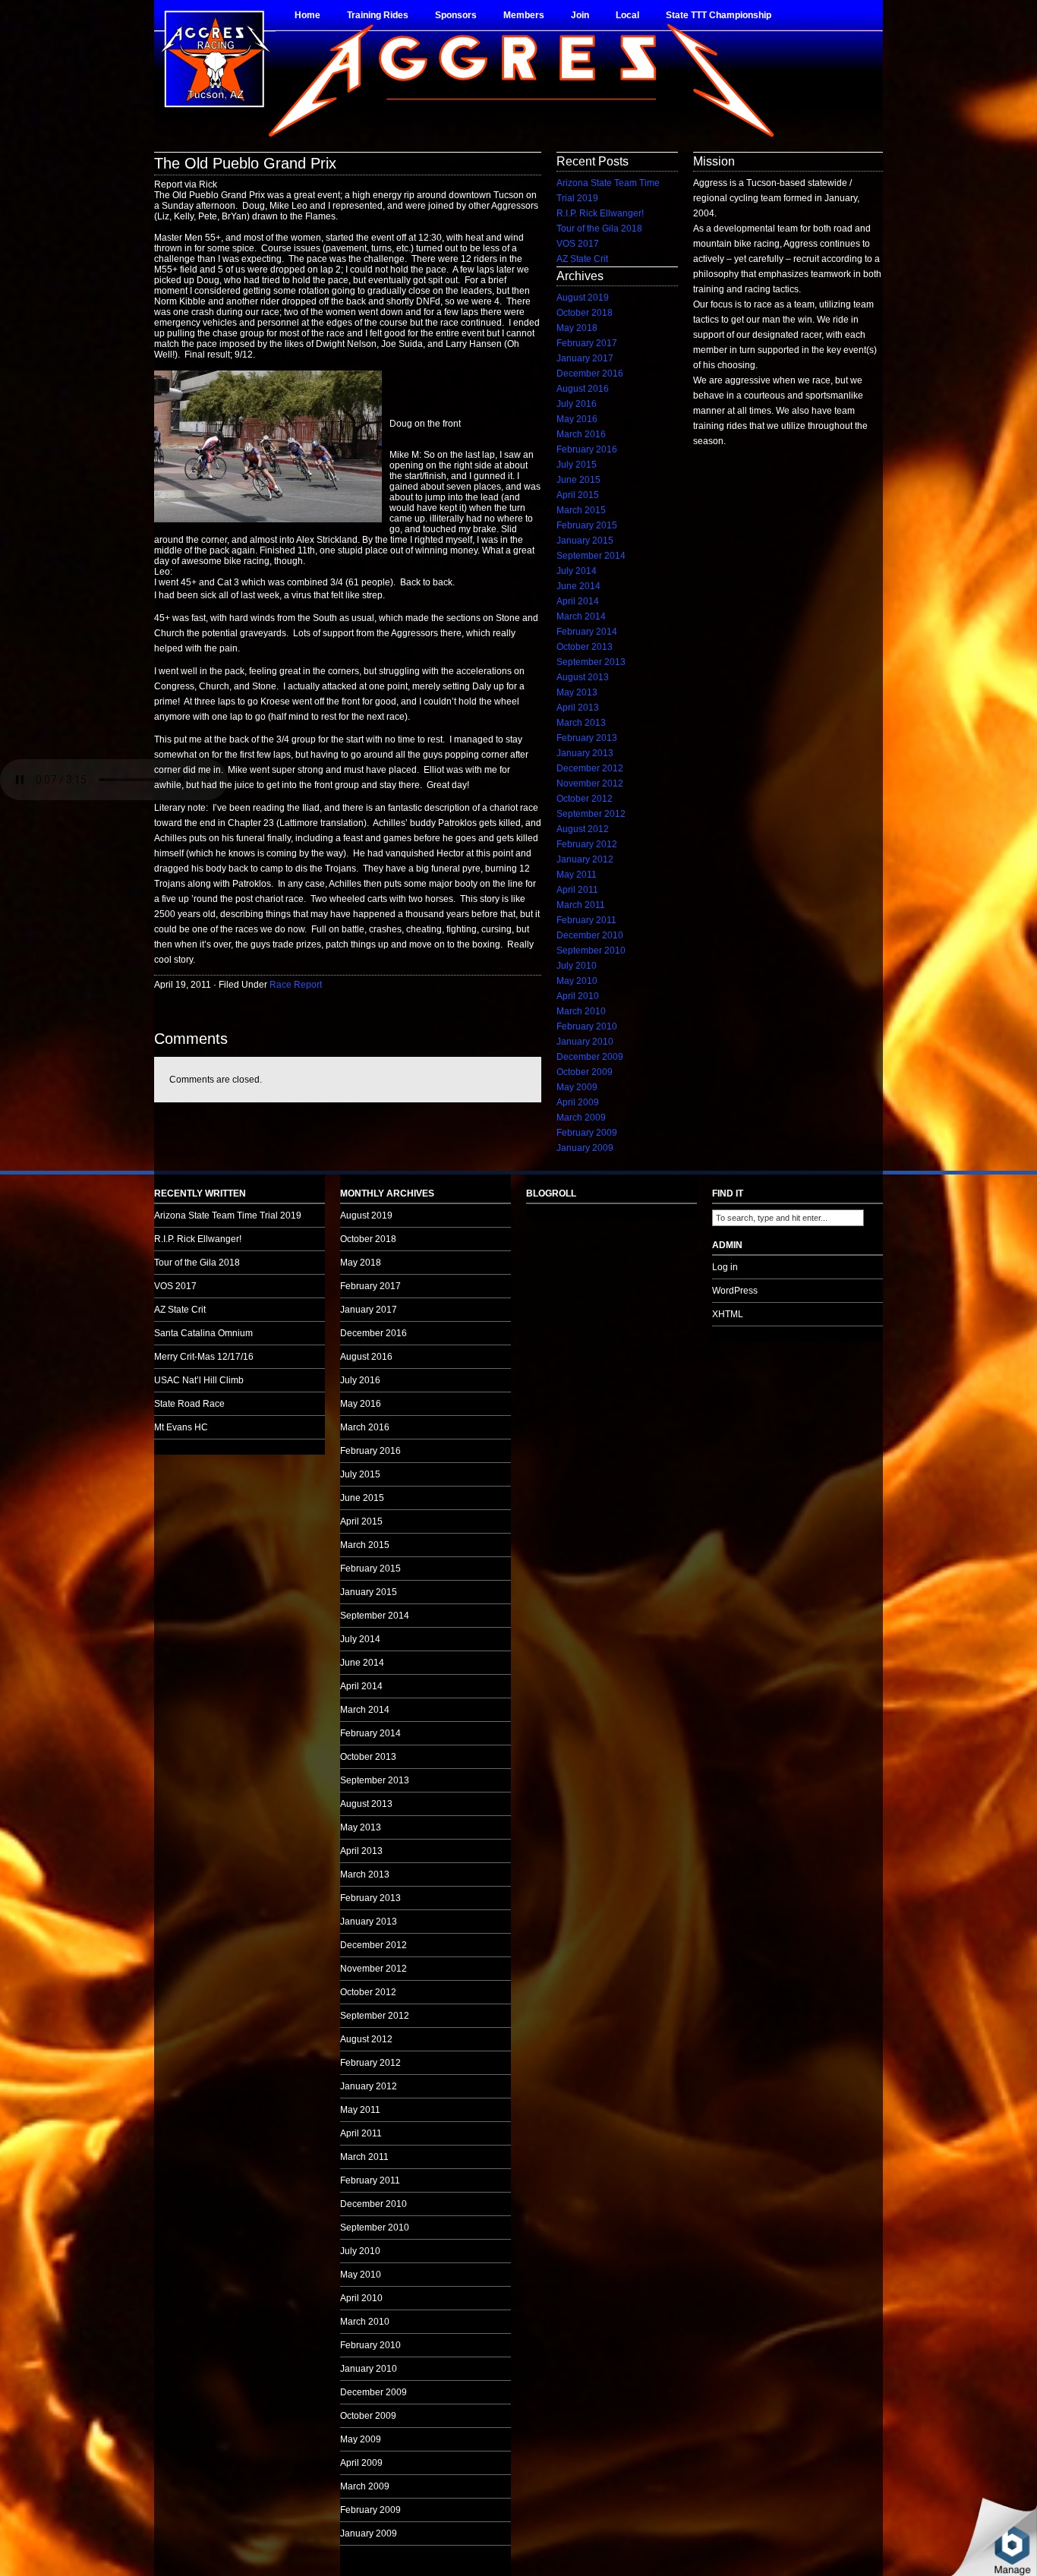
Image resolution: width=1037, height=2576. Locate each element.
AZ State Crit (582, 259)
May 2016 (577, 419)
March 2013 (581, 723)
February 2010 (587, 1026)
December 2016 (590, 374)
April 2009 (578, 1102)
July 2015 (577, 465)
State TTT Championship (719, 15)
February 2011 (586, 920)
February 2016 (587, 449)
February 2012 (587, 844)
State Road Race (189, 1404)
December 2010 (590, 935)
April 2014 (578, 601)
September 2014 (591, 556)
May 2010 (577, 981)
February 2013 (587, 738)
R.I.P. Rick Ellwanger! (600, 213)
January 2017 (585, 358)
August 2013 (583, 677)
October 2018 (585, 313)
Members (524, 15)
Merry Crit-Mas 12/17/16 (204, 1357)
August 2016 (583, 389)
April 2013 (578, 708)
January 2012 (585, 859)
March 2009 (581, 1118)
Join (580, 15)
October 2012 (585, 799)
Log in (725, 1267)
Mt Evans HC (181, 1427)
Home (307, 15)
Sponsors (456, 15)
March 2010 (581, 1011)
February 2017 (587, 343)
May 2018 (577, 328)
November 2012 (590, 784)
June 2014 (578, 586)
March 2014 (581, 616)
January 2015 (585, 541)
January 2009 (585, 1148)
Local (627, 15)
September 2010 (591, 951)
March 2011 (581, 905)
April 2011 (577, 890)
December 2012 (590, 768)
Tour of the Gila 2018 (599, 229)
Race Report (296, 985)
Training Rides (378, 15)
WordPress (735, 1291)
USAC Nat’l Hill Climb (199, 1380)
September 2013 (591, 662)
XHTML (728, 1314)
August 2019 (583, 298)
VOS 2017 (578, 244)
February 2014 (587, 632)
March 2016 (581, 434)
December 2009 (590, 1057)
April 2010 (578, 996)
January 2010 (585, 1042)
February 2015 (587, 525)
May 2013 (577, 692)
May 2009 (577, 1087)
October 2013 (585, 647)
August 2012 (583, 829)
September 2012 (591, 814)
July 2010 (577, 966)
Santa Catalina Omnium (203, 1333)
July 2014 (577, 571)
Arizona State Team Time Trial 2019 (228, 1215)
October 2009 (585, 1072)
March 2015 (581, 510)
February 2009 (587, 1133)
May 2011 (577, 875)
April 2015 (578, 495)
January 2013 (585, 753)
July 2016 (577, 404)
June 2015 (578, 480)
